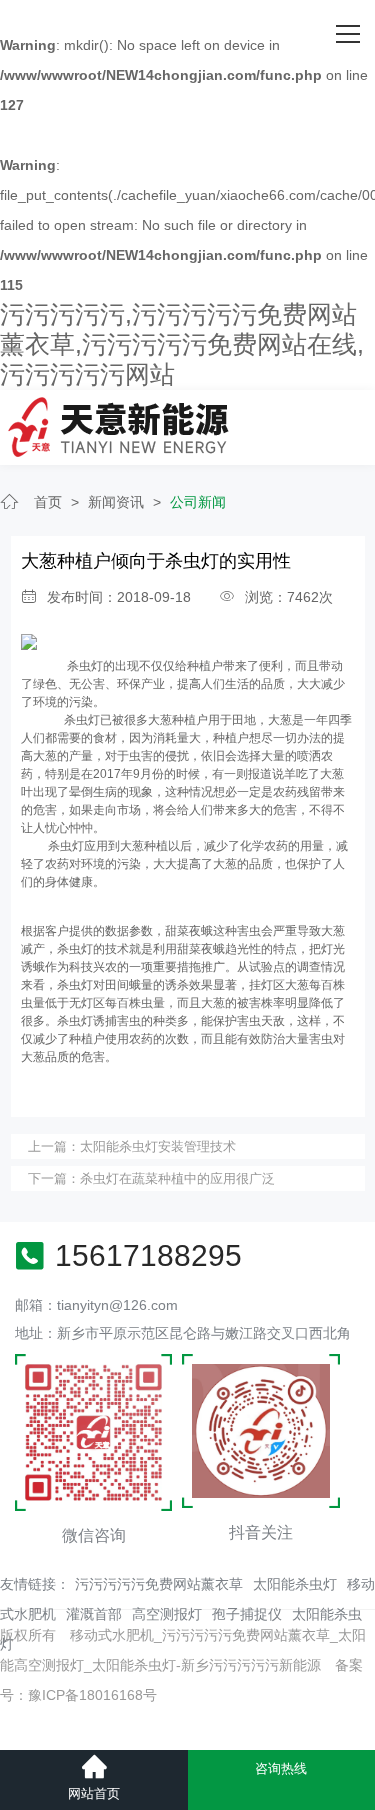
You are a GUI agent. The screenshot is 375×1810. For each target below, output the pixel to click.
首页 (48, 502)
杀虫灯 (83, 666)
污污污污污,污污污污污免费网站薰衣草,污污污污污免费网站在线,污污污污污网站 (182, 344)
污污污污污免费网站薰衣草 (159, 1584)
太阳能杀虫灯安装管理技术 (158, 1146)
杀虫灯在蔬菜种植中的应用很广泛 (177, 1178)
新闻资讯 (116, 502)
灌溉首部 (94, 1614)
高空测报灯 (167, 1614)
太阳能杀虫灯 (295, 1584)
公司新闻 (198, 502)
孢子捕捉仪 (247, 1614)
